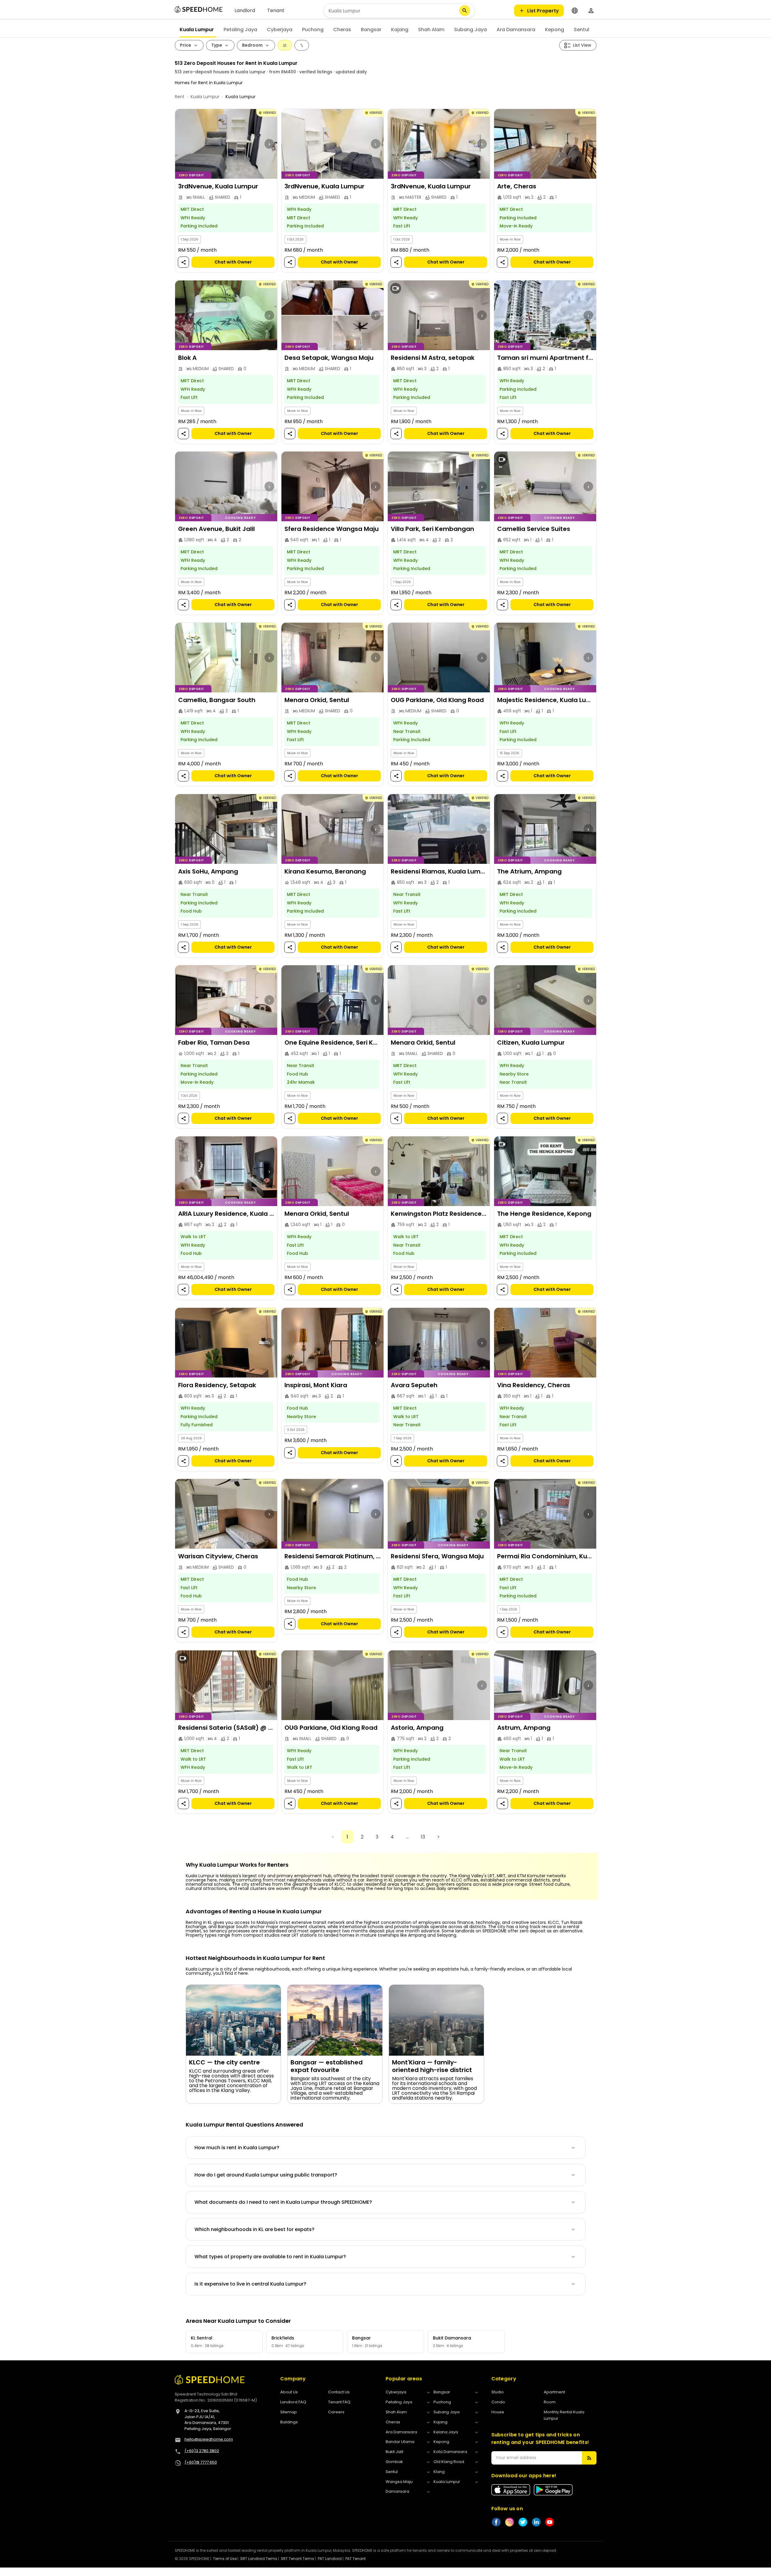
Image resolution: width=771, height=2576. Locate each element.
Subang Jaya (470, 30)
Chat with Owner (233, 262)
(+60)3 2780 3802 (202, 2451)
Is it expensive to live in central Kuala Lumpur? (250, 2284)
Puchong (313, 30)
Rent (180, 97)
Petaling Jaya (240, 30)
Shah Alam (431, 30)
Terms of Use (225, 2559)
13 (423, 1837)
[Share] (183, 262)
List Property (543, 11)
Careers (336, 2412)
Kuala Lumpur (197, 30)
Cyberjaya (280, 30)
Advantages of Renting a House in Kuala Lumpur (254, 1911)
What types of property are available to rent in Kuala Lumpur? (270, 2257)
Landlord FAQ (293, 2402)
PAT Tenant (356, 2559)
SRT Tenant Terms (297, 2559)
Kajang (400, 30)
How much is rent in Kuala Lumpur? (237, 2148)
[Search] (465, 11)
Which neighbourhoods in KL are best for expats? (254, 2229)
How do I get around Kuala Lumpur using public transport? (266, 2175)
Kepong (555, 30)
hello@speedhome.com (209, 2439)
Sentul (582, 30)
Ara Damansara (516, 30)
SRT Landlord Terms (259, 2559)
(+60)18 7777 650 (201, 2462)
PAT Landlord (330, 2559)
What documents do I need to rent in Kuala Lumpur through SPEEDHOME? (283, 2202)
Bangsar (371, 30)
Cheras (342, 30)
